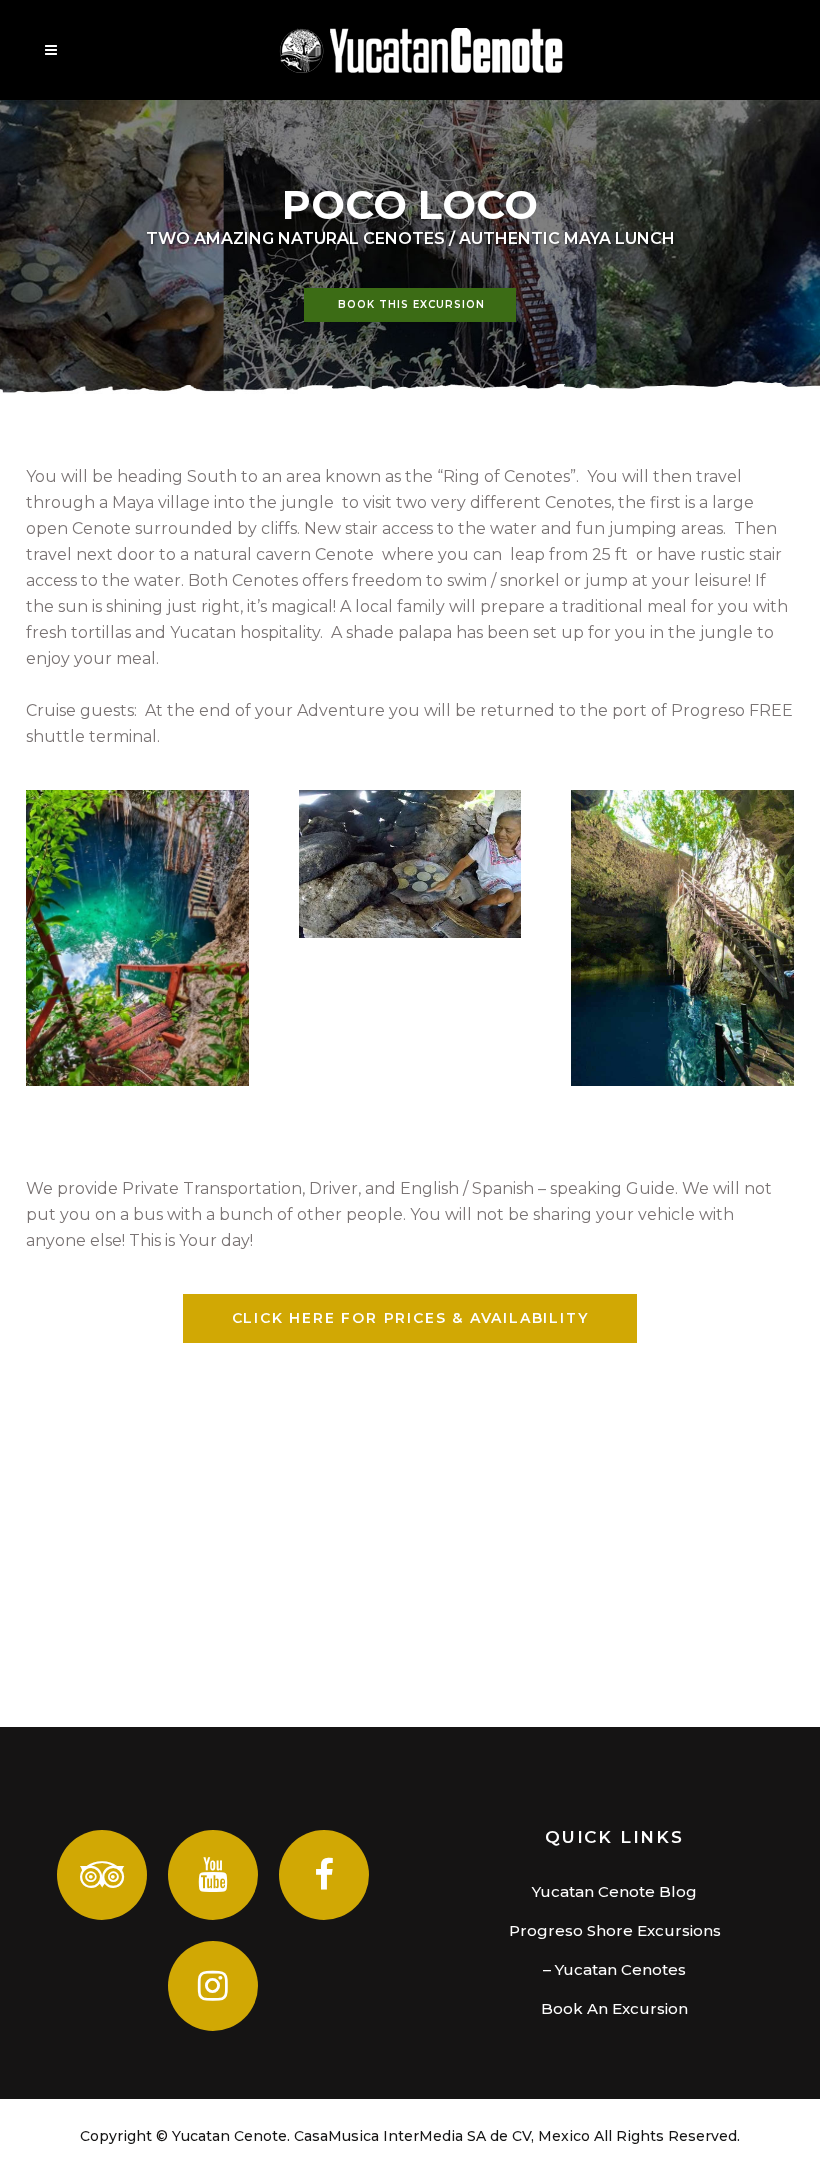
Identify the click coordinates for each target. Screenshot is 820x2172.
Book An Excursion (614, 2008)
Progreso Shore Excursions (615, 1930)
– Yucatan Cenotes (614, 1969)
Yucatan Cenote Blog (614, 1891)
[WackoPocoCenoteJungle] (137, 938)
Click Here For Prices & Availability (410, 1318)
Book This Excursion (411, 304)
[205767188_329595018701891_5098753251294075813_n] (682, 938)
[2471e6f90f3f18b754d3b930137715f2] (410, 864)
